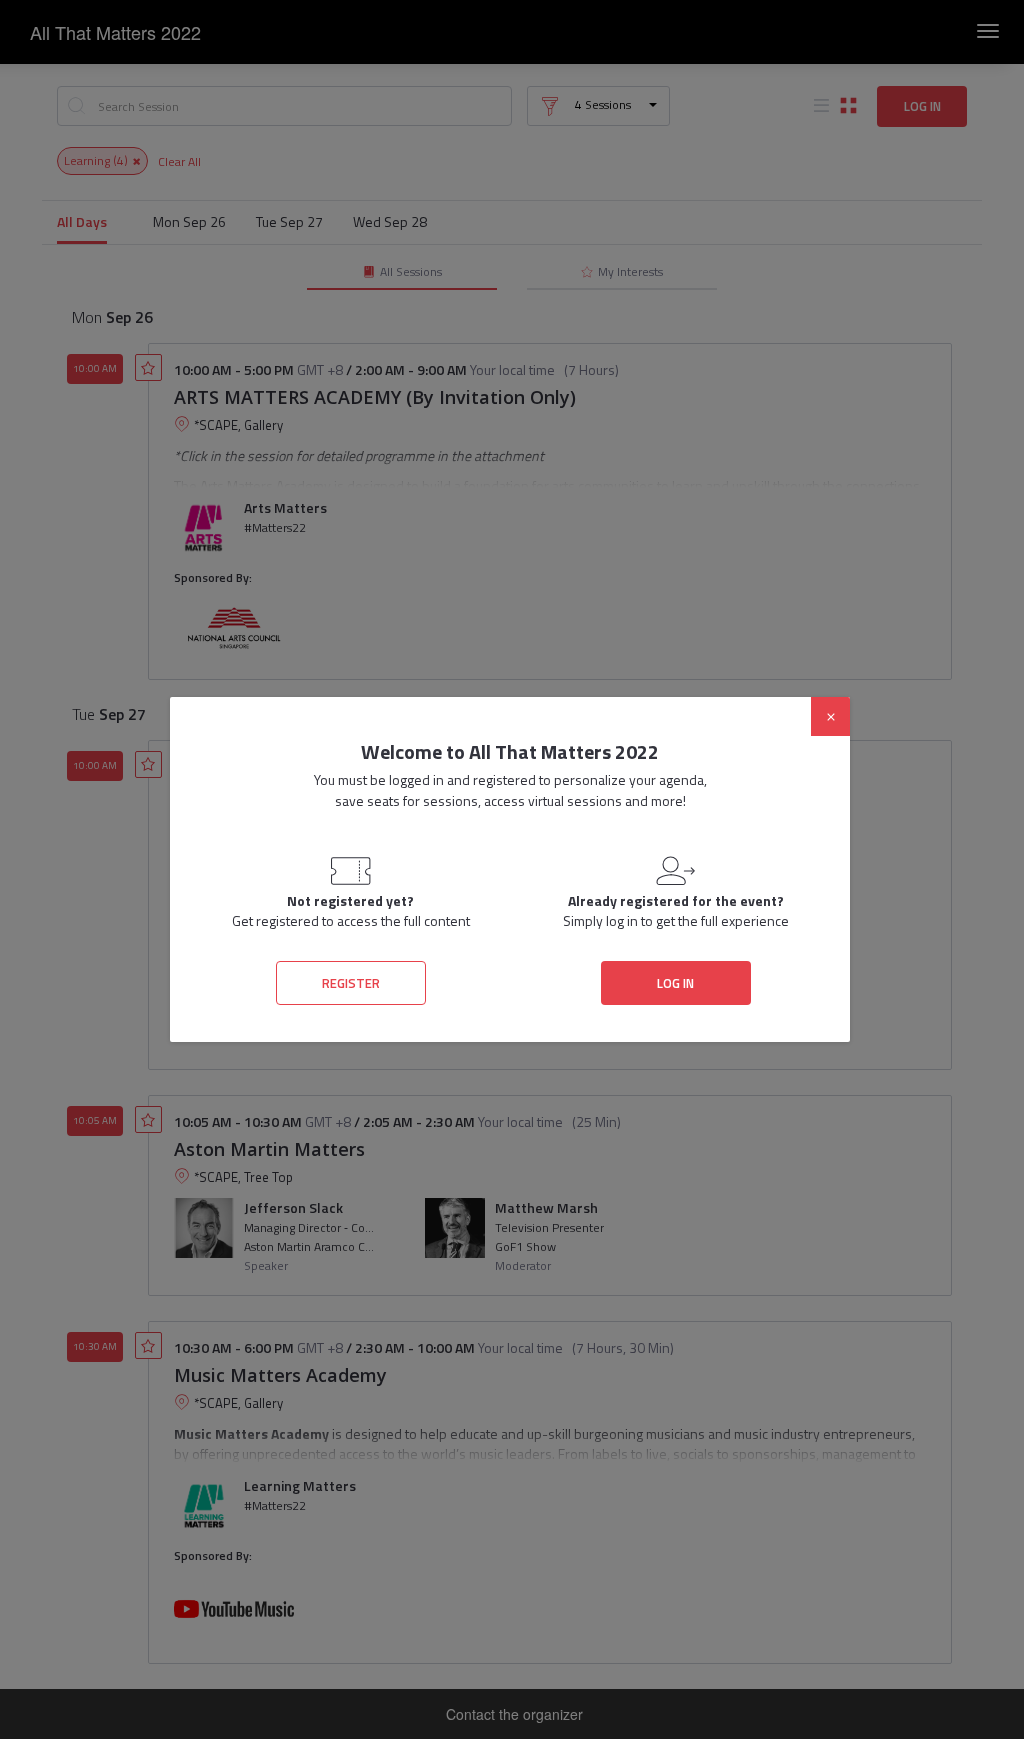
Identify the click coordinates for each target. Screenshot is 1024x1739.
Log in (675, 983)
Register (351, 983)
